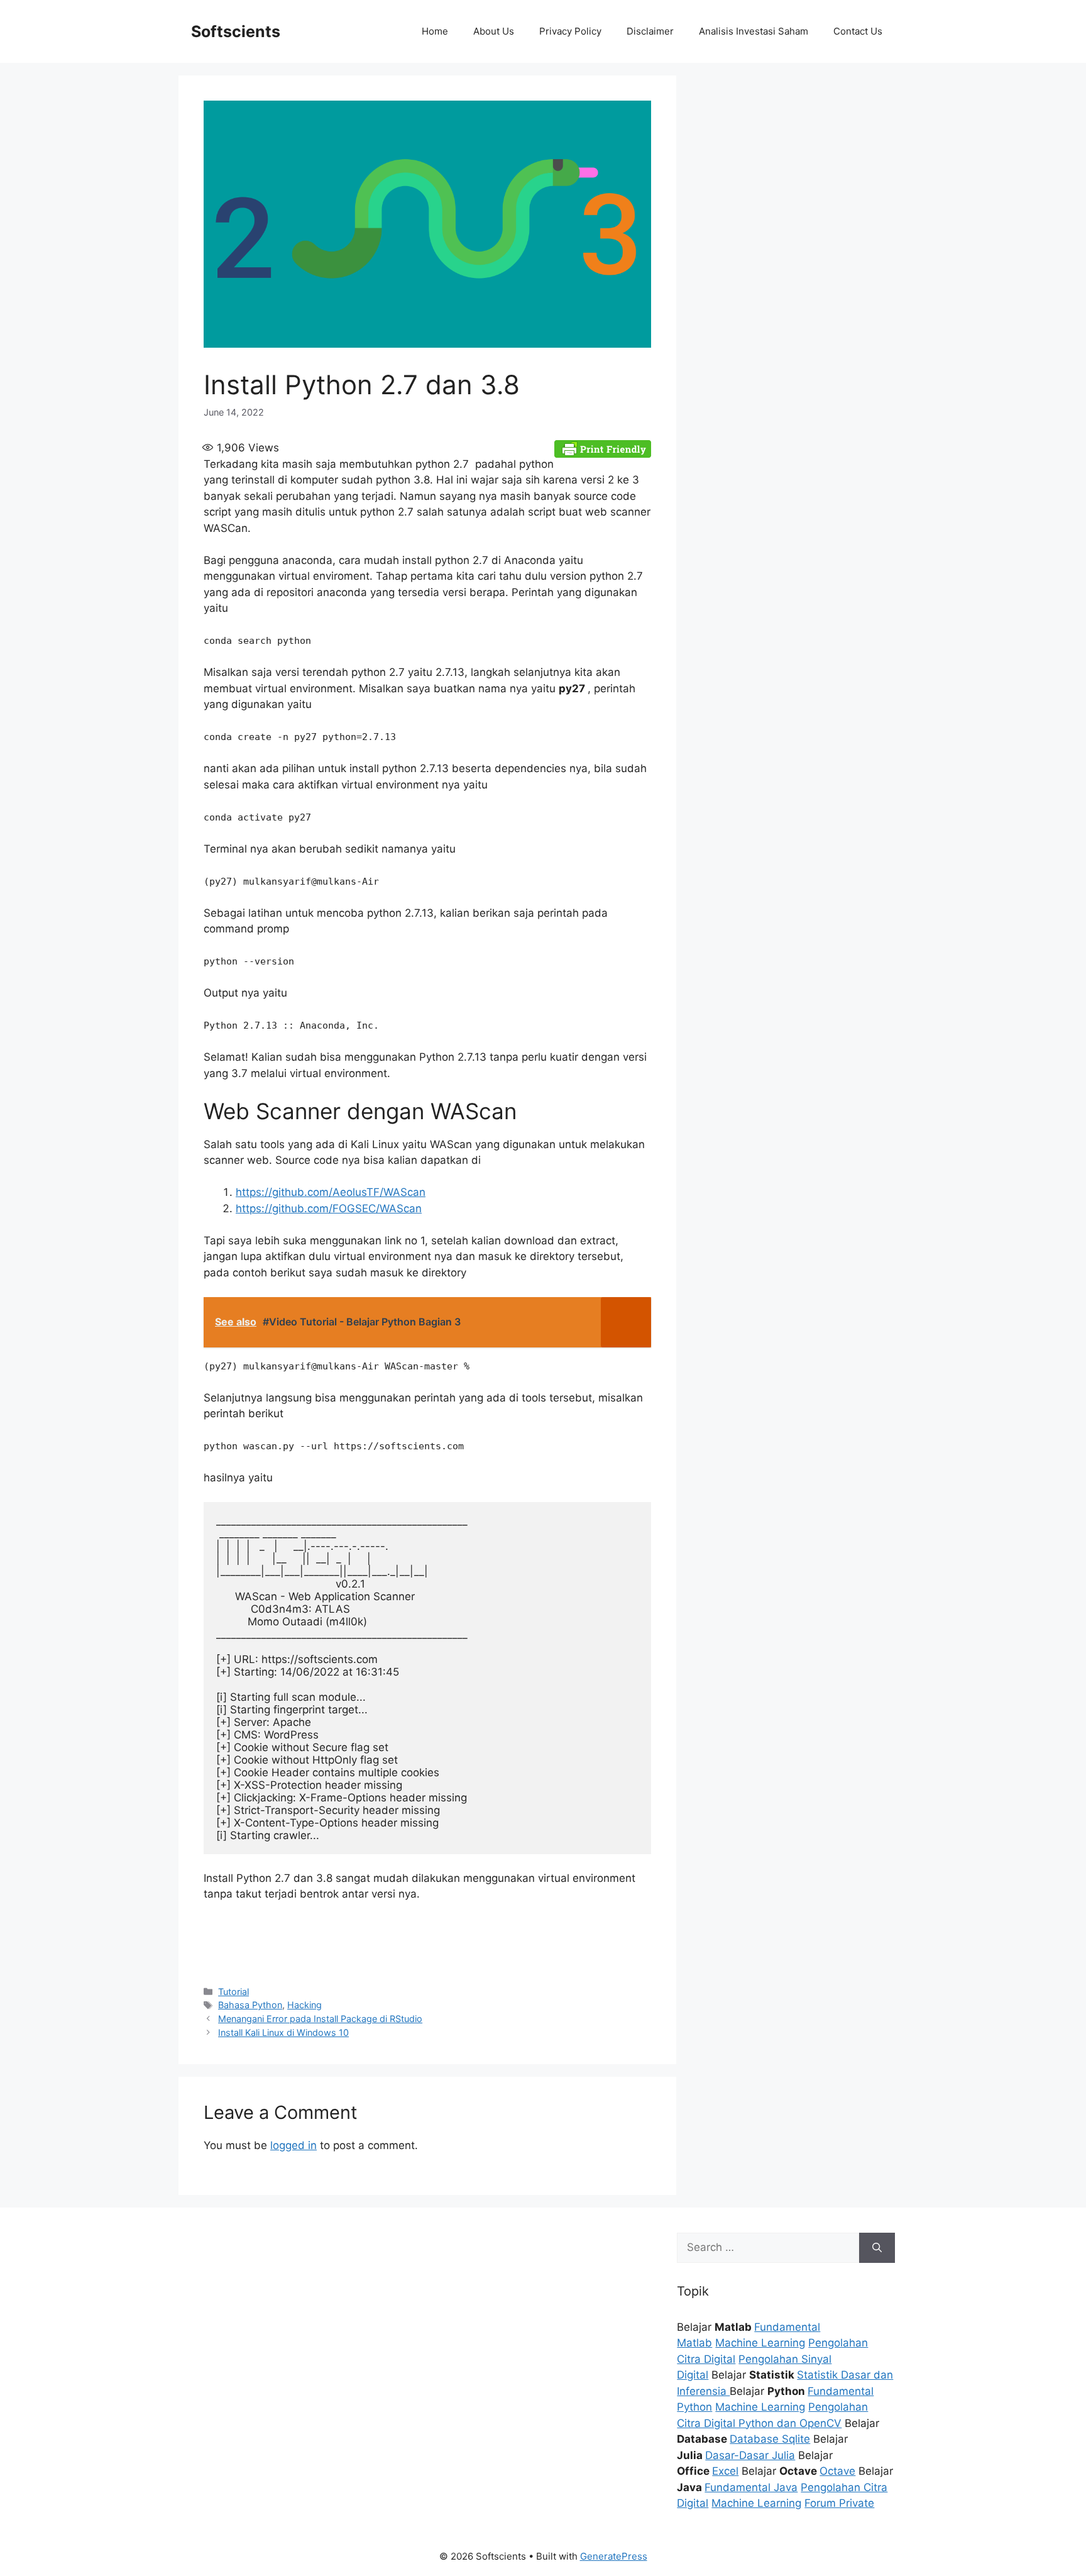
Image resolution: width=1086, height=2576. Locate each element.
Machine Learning (760, 2343)
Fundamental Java (751, 2487)
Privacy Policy (570, 31)
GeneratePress (614, 2556)
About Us (494, 31)
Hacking (304, 2005)
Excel (725, 2471)
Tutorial (233, 1992)
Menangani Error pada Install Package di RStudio (320, 2019)
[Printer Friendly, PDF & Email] (603, 448)
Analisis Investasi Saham (754, 31)
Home (435, 31)
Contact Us (858, 31)
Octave (837, 2471)
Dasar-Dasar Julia (750, 2455)
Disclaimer (650, 31)
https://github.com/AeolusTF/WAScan (331, 1192)
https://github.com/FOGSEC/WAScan (329, 1208)
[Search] (877, 2248)
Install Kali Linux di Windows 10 (283, 2032)
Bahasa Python (250, 2005)
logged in (293, 2145)
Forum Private (839, 2503)
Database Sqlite (770, 2439)
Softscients (236, 31)
